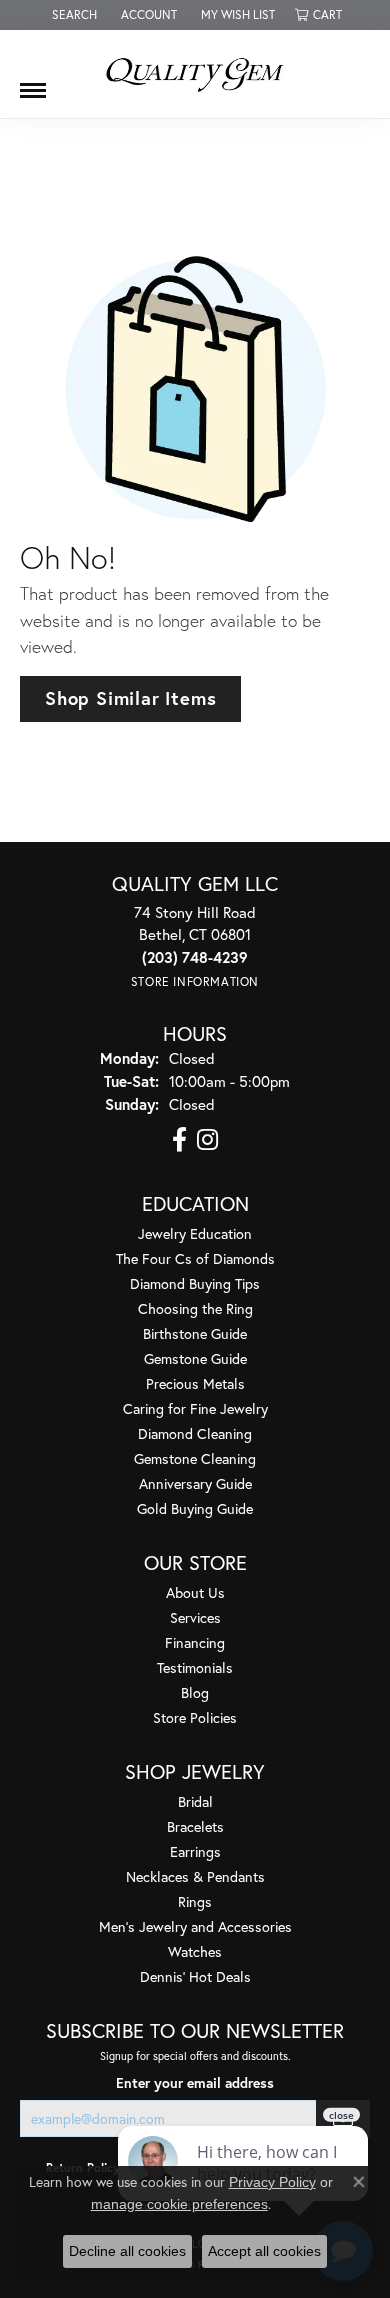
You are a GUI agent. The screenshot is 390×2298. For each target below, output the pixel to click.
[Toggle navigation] (33, 83)
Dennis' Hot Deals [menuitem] (195, 1976)
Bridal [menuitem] (195, 1801)
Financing (195, 1642)
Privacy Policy (272, 2182)
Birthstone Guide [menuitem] (195, 1333)
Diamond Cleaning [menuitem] (195, 1433)
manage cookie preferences (179, 2204)
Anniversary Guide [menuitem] (195, 1483)
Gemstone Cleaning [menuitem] (195, 1458)
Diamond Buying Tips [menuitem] (195, 1283)
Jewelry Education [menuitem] (195, 1233)
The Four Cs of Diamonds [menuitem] (195, 1258)
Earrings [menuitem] (195, 1851)
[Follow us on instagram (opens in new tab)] (207, 1140)
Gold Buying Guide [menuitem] (195, 1508)
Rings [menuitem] (195, 1901)
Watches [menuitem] (195, 1951)
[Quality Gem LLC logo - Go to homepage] (195, 74)
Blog (195, 1692)
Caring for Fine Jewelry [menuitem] (195, 1408)
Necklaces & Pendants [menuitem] (195, 1876)
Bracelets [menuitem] (195, 1826)
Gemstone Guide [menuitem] (195, 1358)
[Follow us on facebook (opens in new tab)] (179, 1140)
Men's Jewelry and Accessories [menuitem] (195, 1926)
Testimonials (195, 1667)
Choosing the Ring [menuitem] (195, 1308)
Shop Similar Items (130, 698)
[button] (72, 15)
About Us (195, 1592)
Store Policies (195, 1717)
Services (195, 1617)
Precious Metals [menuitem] (195, 1383)
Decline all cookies (127, 2251)
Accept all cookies (264, 2251)
